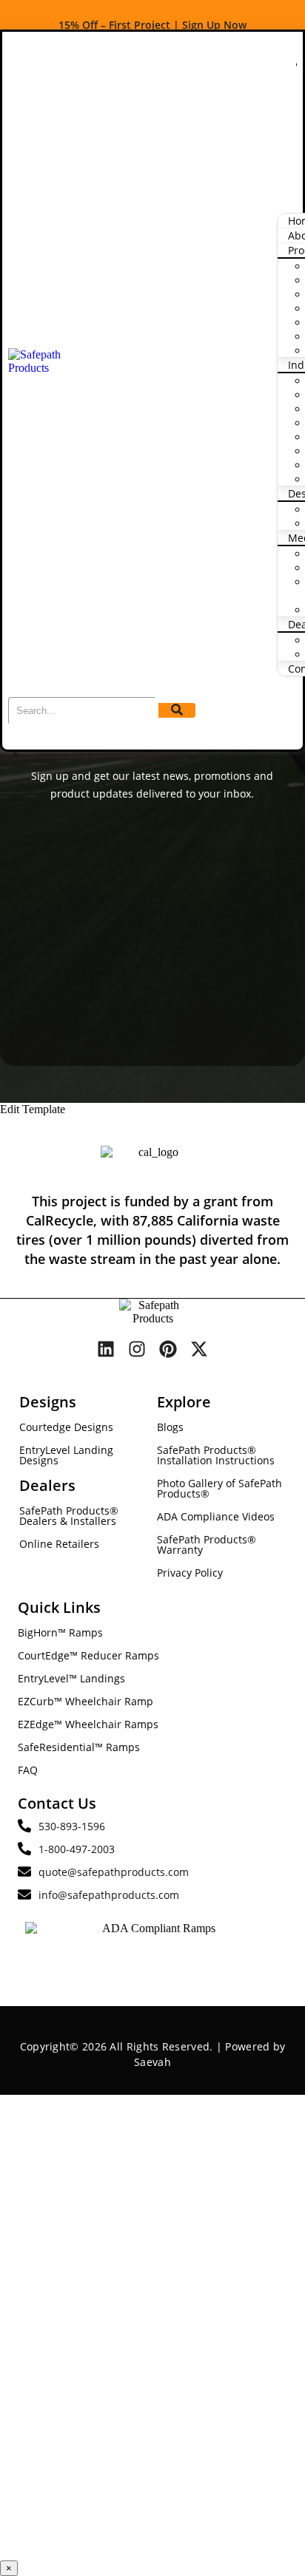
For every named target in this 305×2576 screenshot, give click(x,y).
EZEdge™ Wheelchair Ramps (88, 1724)
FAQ (28, 1770)
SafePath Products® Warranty (207, 1544)
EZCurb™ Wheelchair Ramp (86, 1701)
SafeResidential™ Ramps (79, 1747)
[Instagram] (137, 1349)
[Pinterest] (168, 1349)
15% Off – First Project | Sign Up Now (152, 25)
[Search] (177, 710)
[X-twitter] (199, 1349)
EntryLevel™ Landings (71, 1678)
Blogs (170, 1427)
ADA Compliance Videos (216, 1516)
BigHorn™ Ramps (60, 1632)
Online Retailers (59, 1544)
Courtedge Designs (66, 1427)
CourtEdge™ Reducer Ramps (88, 1655)
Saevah (152, 2062)
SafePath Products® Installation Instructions (216, 1455)
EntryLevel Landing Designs (66, 1455)
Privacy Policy (190, 1573)
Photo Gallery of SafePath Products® (219, 1488)
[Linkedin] (106, 1349)
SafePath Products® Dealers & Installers (69, 1516)
